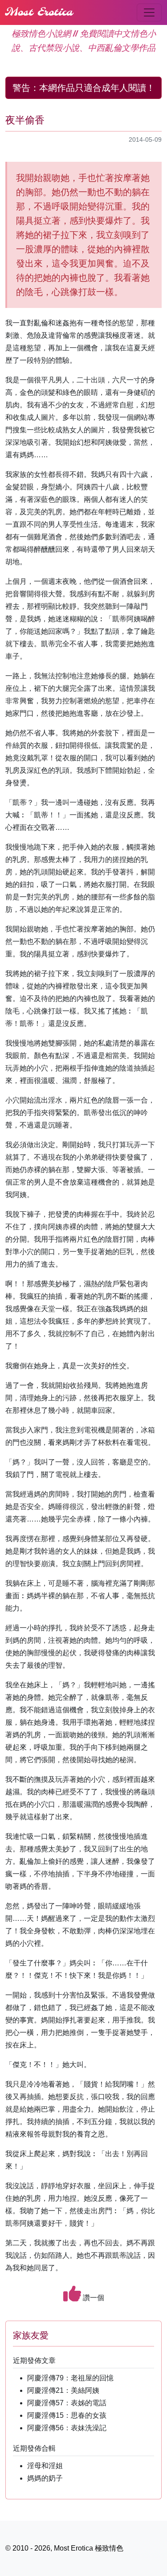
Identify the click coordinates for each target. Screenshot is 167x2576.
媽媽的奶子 (45, 2478)
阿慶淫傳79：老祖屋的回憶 (70, 2378)
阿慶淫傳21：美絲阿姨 (63, 2390)
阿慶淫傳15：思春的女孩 (67, 2415)
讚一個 (93, 2298)
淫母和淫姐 (45, 2466)
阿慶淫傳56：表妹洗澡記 (67, 2428)
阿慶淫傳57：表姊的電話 (67, 2403)
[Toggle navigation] (149, 12)
